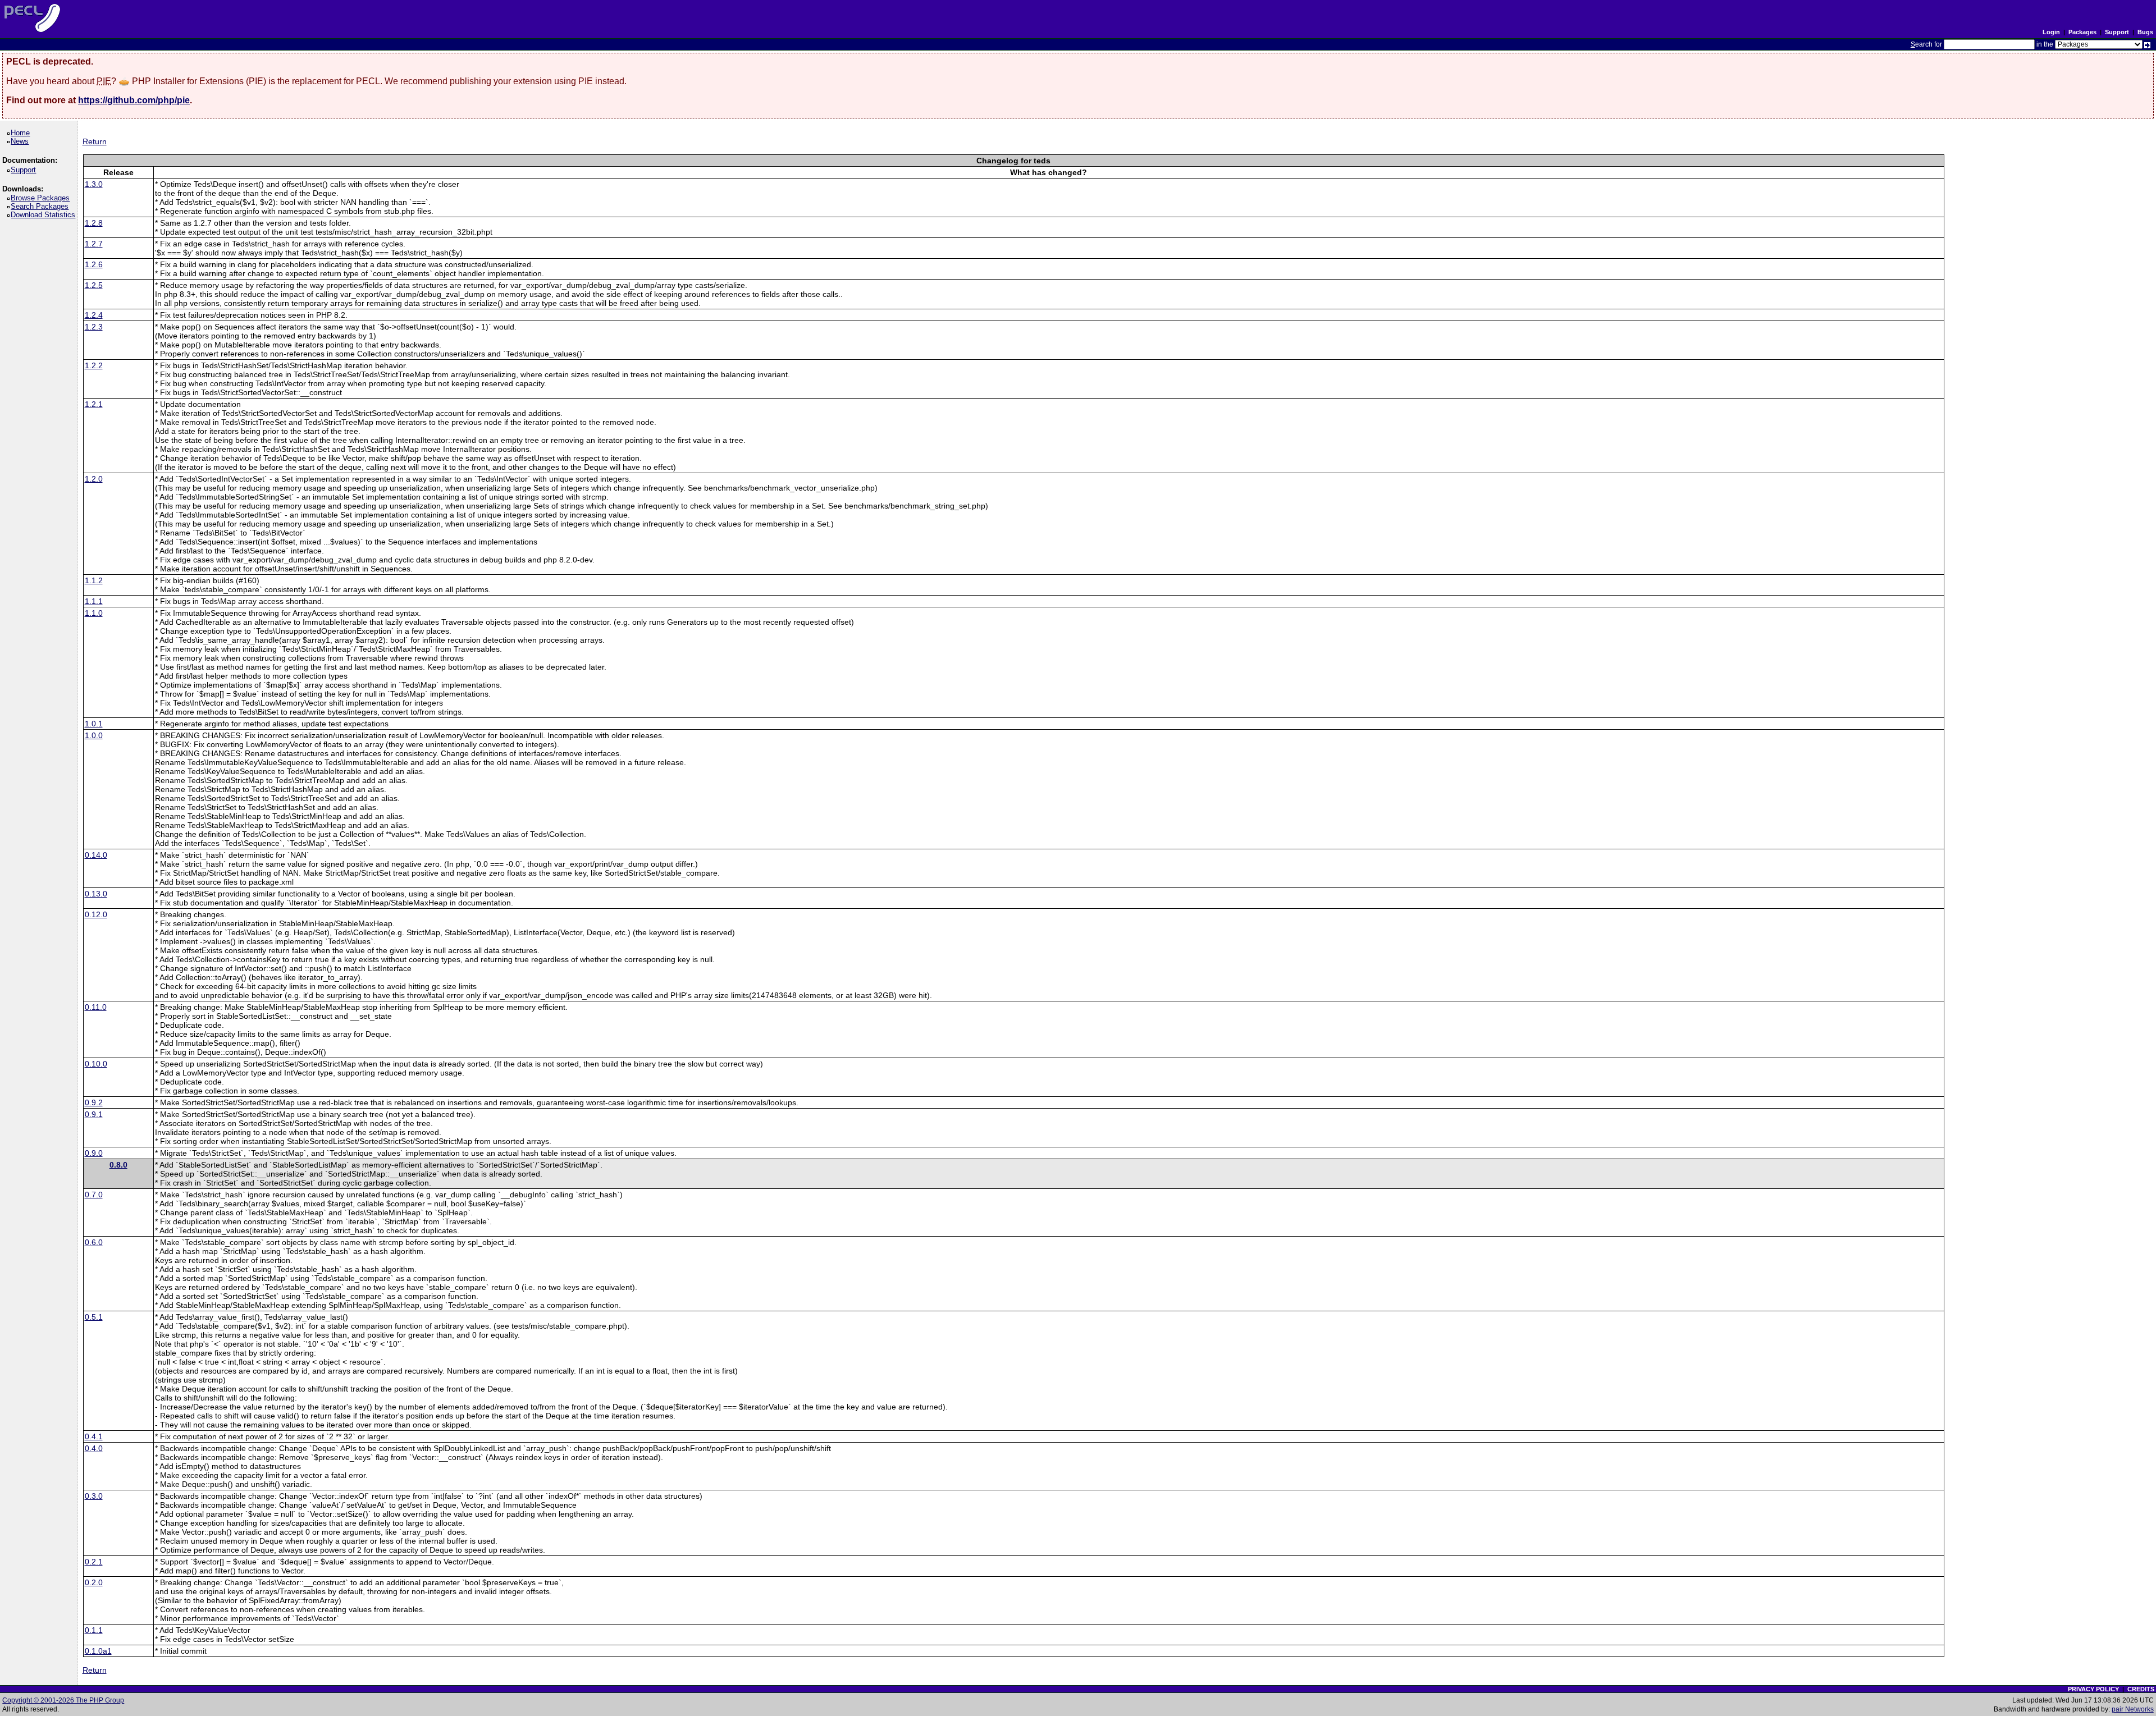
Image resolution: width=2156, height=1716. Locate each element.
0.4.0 (94, 1448)
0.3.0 (94, 1496)
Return (95, 141)
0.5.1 (94, 1317)
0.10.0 (96, 1064)
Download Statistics (45, 215)
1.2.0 (94, 479)
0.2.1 (94, 1562)
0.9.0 (94, 1153)
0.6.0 (94, 1242)
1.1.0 (94, 613)
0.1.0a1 (98, 1651)
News (22, 141)
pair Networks (2133, 1709)
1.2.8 (94, 223)
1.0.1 (94, 724)
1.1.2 (94, 580)
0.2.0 (94, 1582)
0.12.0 (96, 914)
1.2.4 (94, 315)
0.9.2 (94, 1102)
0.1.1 (94, 1630)
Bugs (2145, 32)
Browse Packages (42, 198)
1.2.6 (94, 264)
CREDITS (2141, 1689)
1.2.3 (94, 327)
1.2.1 (94, 404)
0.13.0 (96, 894)
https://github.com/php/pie (134, 100)
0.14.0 (96, 855)
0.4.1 (94, 1436)
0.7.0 (94, 1195)
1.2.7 (94, 244)
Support (2117, 32)
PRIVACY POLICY (2093, 1689)
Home (22, 133)
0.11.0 (96, 1007)
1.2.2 (94, 365)
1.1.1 (94, 601)
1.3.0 (94, 184)
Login (2051, 32)
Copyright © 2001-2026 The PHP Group (63, 1700)
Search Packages (42, 206)
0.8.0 (118, 1165)
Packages (2082, 32)
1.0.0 (94, 735)
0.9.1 (94, 1114)
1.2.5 (94, 285)
